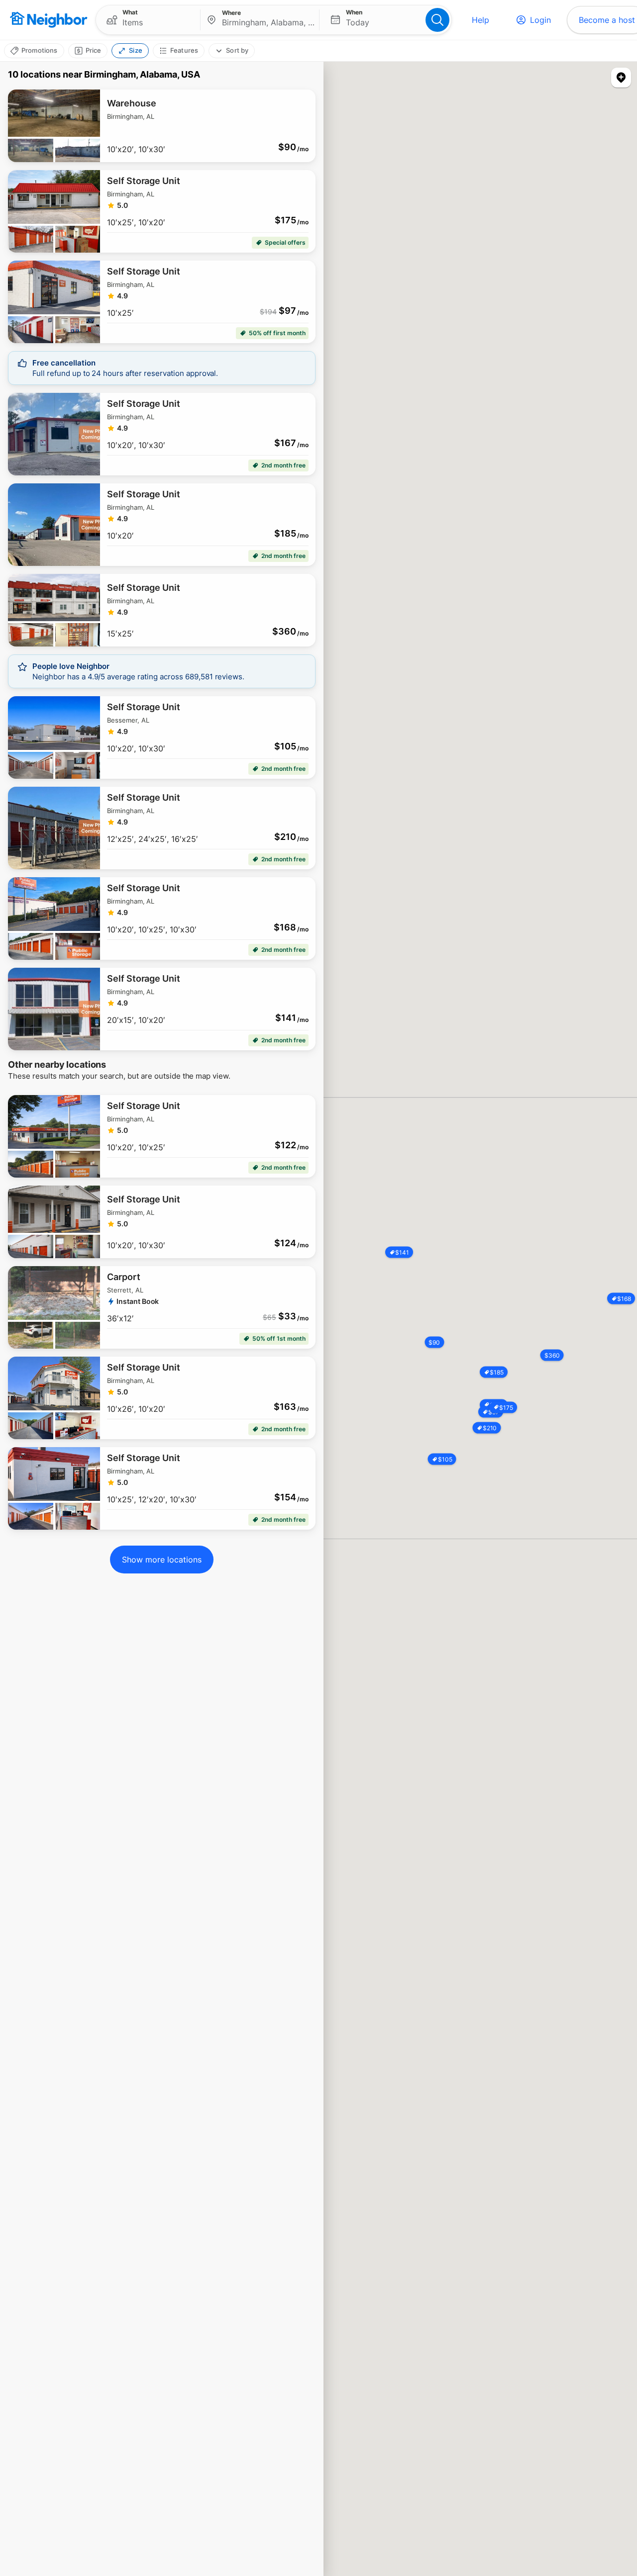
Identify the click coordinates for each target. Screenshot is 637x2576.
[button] (148, 20)
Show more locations (162, 1560)
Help (480, 20)
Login (540, 20)
